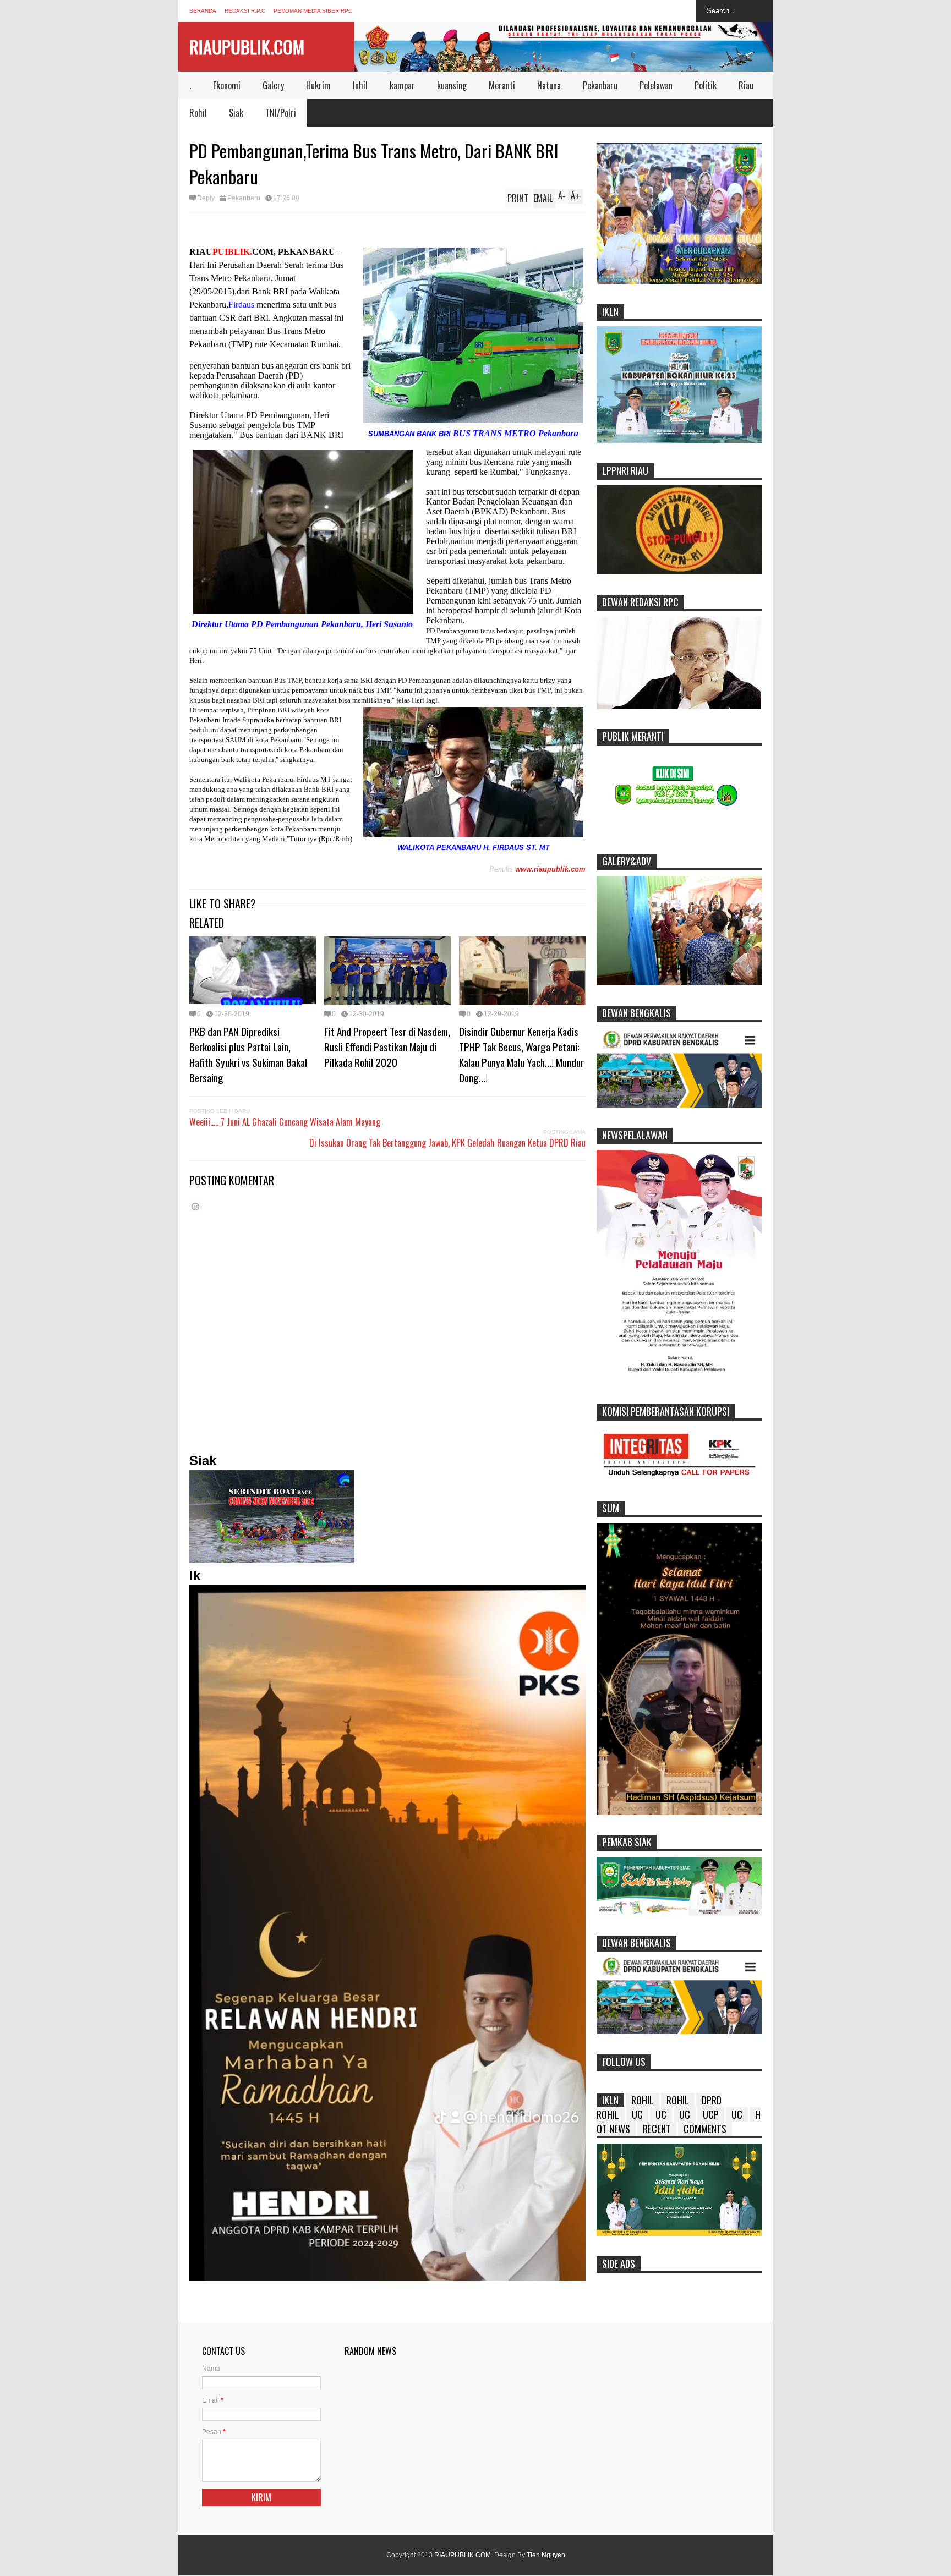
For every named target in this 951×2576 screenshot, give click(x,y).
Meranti (502, 85)
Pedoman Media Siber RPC (313, 11)
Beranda (203, 11)
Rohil (198, 113)
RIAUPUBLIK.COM (247, 46)
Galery (273, 85)
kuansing (452, 85)
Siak (236, 113)
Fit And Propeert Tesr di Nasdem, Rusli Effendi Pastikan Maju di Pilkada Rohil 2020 (387, 1046)
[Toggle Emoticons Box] (195, 1206)
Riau (746, 85)
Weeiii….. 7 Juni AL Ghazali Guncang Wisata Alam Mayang (285, 1122)
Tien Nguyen (546, 2555)
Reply (206, 198)
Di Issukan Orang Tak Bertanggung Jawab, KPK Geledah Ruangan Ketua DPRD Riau (447, 1143)
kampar (402, 85)
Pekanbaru (600, 85)
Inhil (360, 85)
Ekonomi (227, 85)
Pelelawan (656, 85)
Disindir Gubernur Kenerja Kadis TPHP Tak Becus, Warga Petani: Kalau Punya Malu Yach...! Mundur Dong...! (521, 1054)
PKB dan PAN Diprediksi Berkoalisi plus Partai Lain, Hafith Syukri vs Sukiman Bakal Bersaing (248, 1054)
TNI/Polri (281, 113)
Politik (706, 85)
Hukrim (318, 85)
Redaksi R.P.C (245, 11)
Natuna (549, 85)
